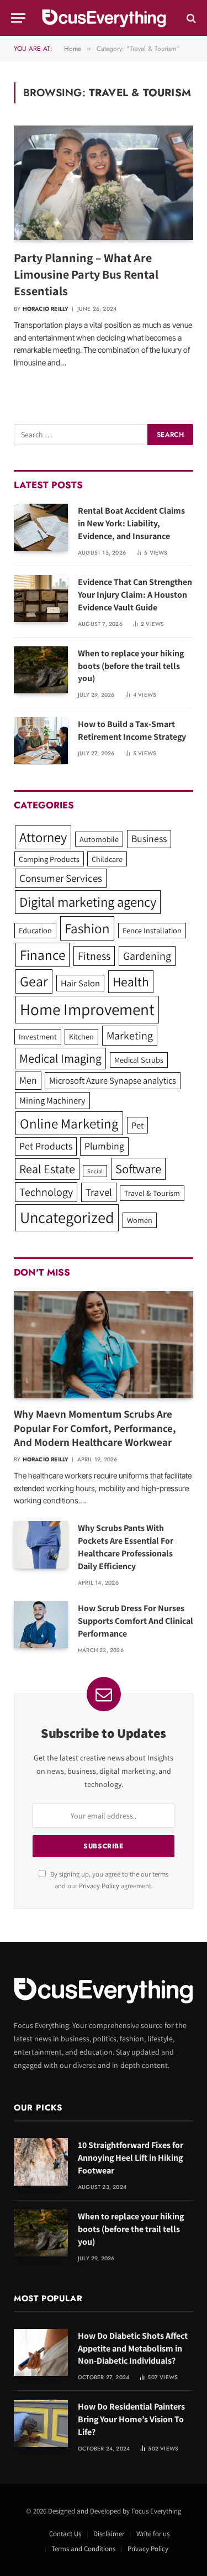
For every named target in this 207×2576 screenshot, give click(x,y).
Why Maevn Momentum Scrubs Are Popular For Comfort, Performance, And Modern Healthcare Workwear (95, 1428)
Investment (38, 1036)
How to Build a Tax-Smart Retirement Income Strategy (132, 730)
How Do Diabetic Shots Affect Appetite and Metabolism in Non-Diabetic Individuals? (133, 2348)
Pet (137, 1125)
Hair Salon (80, 983)
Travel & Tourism (152, 1193)
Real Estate (47, 1169)
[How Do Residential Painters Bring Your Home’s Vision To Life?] (41, 2423)
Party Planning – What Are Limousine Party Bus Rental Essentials (86, 274)
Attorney (43, 837)
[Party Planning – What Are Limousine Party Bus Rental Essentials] (104, 182)
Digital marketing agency (88, 902)
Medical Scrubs (139, 1060)
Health (131, 982)
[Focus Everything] (104, 18)
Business (149, 838)
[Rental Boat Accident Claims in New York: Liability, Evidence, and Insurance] (41, 527)
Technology (46, 1192)
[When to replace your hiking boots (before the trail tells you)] (41, 670)
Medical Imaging (60, 1058)
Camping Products (49, 859)
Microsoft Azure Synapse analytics (113, 1080)
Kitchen (81, 1036)
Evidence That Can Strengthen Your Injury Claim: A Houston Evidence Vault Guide (135, 595)
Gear (34, 981)
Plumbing (104, 1146)
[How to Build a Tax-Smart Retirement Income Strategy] (41, 741)
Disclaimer (109, 2534)
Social (95, 1171)
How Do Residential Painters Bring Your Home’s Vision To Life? (131, 2419)
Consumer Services (61, 878)
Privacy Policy (99, 1886)
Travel (99, 1192)
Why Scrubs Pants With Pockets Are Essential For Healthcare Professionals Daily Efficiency (126, 1547)
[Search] (190, 18)
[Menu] (18, 18)
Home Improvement (87, 1009)
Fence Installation (152, 930)
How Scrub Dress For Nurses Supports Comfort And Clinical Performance (136, 1621)
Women (140, 1220)
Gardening (147, 956)
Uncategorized (67, 1217)
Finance (43, 955)
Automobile (99, 839)
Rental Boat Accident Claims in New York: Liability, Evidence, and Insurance (131, 523)
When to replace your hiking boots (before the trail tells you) (131, 666)
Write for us (153, 2534)
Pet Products (46, 1146)
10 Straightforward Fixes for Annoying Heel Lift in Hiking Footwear (131, 2158)
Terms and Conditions (83, 2549)
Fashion (87, 928)
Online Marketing (69, 1123)
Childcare (107, 859)
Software (138, 1169)
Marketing (130, 1036)
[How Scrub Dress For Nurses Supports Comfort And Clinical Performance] (41, 1625)
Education (35, 930)
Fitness (94, 956)
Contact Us (65, 2534)
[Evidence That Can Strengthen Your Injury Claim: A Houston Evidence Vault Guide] (41, 599)
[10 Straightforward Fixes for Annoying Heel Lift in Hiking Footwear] (41, 2162)
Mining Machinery (52, 1100)
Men (28, 1080)
